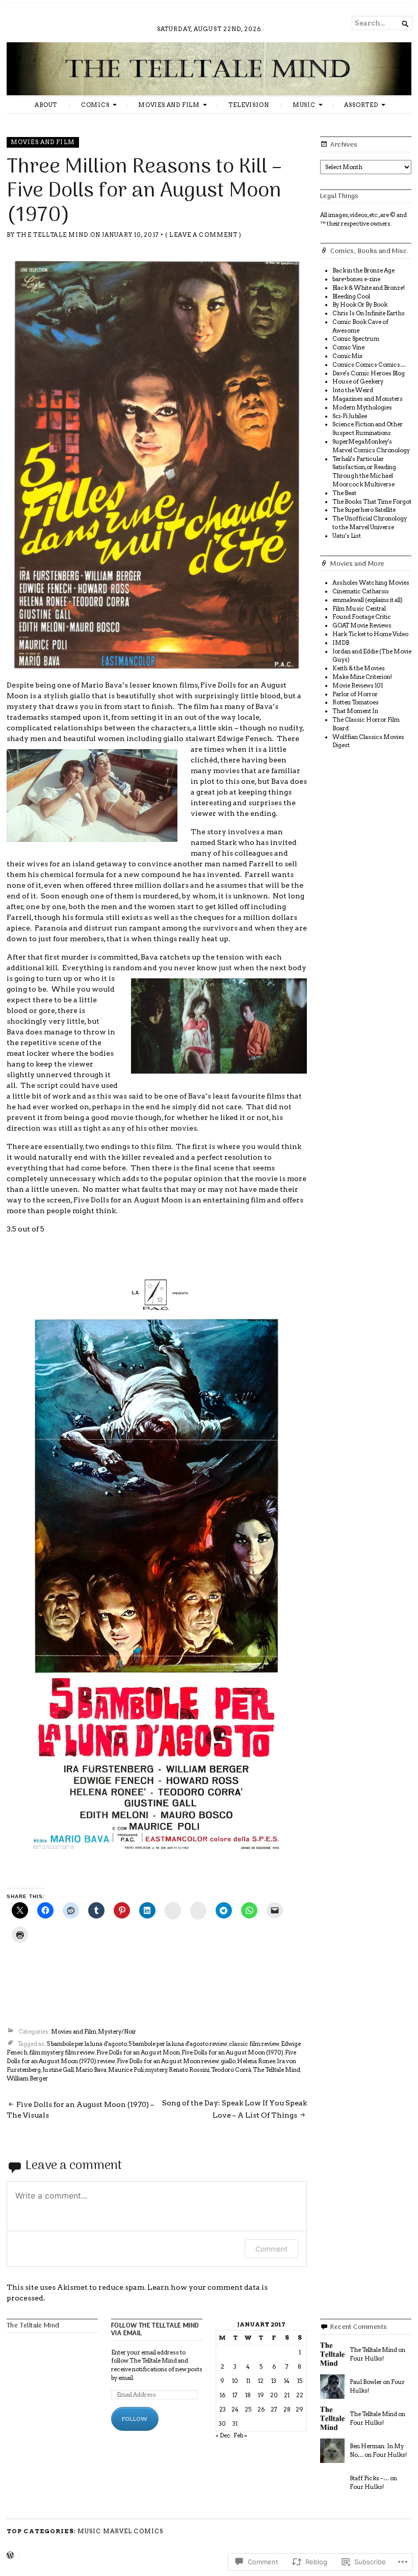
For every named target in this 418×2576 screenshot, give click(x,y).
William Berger (27, 2078)
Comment (271, 2249)
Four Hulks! (367, 2359)
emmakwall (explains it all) (368, 600)
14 (287, 2381)
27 (274, 2409)
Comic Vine (348, 347)
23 (223, 2409)
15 (300, 2381)
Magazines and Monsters (368, 399)
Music (304, 105)
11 (248, 2381)
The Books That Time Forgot (372, 502)
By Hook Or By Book (360, 305)
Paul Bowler (366, 2382)
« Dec (223, 2435)
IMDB (341, 643)
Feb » (240, 2435)
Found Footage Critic (362, 617)
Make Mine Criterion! (362, 677)
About (46, 105)
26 (261, 2409)
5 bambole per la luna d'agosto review (178, 2044)
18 (248, 2395)
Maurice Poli (126, 2070)
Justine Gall (58, 2070)
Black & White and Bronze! (369, 288)
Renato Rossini (189, 2070)
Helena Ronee (256, 2061)
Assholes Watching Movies (371, 583)
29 (299, 2409)
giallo (228, 2061)
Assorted (361, 105)
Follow (135, 2419)
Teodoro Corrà (231, 2070)
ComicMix (347, 356)
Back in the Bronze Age (363, 270)
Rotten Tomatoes (356, 702)
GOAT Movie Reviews (362, 625)
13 (274, 2381)
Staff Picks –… (369, 2478)
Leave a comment (203, 235)
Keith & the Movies (359, 668)
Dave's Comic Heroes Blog (369, 373)
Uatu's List (347, 536)
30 (222, 2424)
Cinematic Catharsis (361, 591)
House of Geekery (358, 381)
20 (274, 2395)
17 (235, 2395)
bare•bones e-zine (356, 279)
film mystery (46, 2052)
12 (261, 2381)
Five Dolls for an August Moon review (168, 2061)
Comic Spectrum (356, 339)
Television (249, 105)
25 (248, 2409)
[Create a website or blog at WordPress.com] (10, 2556)
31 (235, 2424)
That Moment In (355, 711)
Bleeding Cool (351, 296)
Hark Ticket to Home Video (370, 634)
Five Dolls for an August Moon (138, 2052)
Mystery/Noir (117, 2032)
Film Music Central (359, 609)
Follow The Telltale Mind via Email (155, 2330)
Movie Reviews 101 (358, 686)
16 (223, 2395)
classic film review (254, 2044)
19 (261, 2395)
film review (80, 2052)
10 (235, 2381)
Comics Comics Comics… (369, 365)
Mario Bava (91, 2070)
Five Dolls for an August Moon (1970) (232, 2052)
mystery (156, 2070)
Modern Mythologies (362, 407)
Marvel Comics (133, 2531)
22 (300, 2395)
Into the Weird (353, 390)
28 (287, 2409)
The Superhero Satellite (364, 510)
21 (287, 2395)
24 (235, 2409)
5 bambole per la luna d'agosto (87, 2044)
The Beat (344, 493)
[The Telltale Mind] (209, 69)
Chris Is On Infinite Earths (369, 313)
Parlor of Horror (355, 694)
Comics (95, 105)
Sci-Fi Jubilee (350, 416)
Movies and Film (169, 105)
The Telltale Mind (52, 235)
